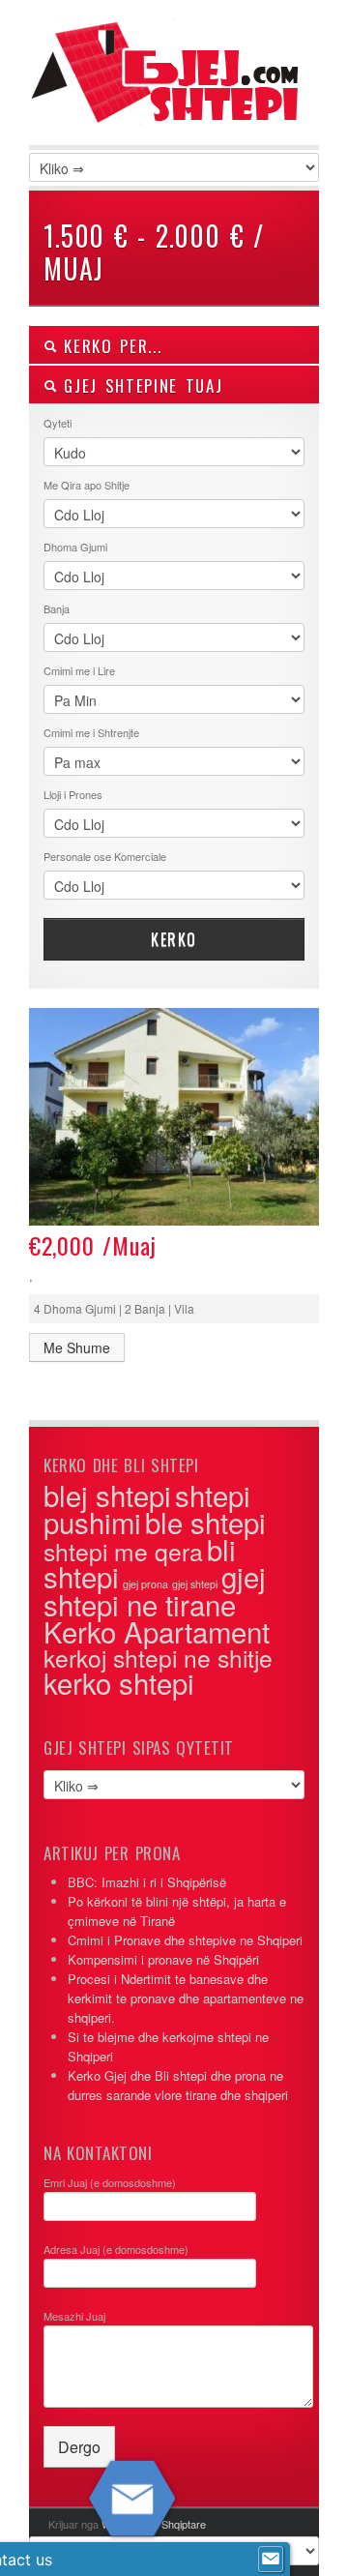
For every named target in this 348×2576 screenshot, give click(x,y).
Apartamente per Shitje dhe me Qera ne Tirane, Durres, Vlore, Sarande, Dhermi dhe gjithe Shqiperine (174, 97)
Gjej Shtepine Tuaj (140, 385)
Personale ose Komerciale (105, 856)
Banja (57, 608)
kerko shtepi (119, 1682)
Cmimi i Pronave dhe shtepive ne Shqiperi (185, 1940)
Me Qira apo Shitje (87, 485)
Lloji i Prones (73, 794)
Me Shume (77, 1347)
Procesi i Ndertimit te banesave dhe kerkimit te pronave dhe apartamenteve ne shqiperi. (186, 1998)
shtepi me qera (123, 1551)
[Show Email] (271, 2560)
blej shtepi (107, 1495)
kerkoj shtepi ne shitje (158, 1658)
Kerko (174, 939)
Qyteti (58, 423)
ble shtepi (205, 1522)
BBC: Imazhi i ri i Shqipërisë (147, 1882)
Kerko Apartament (157, 1631)
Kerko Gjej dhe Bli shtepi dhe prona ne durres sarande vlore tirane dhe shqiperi (178, 2085)
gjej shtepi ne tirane (155, 1590)
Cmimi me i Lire (79, 670)
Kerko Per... (110, 346)
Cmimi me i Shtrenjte (91, 732)
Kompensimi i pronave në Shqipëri (163, 1959)
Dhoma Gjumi (75, 547)
